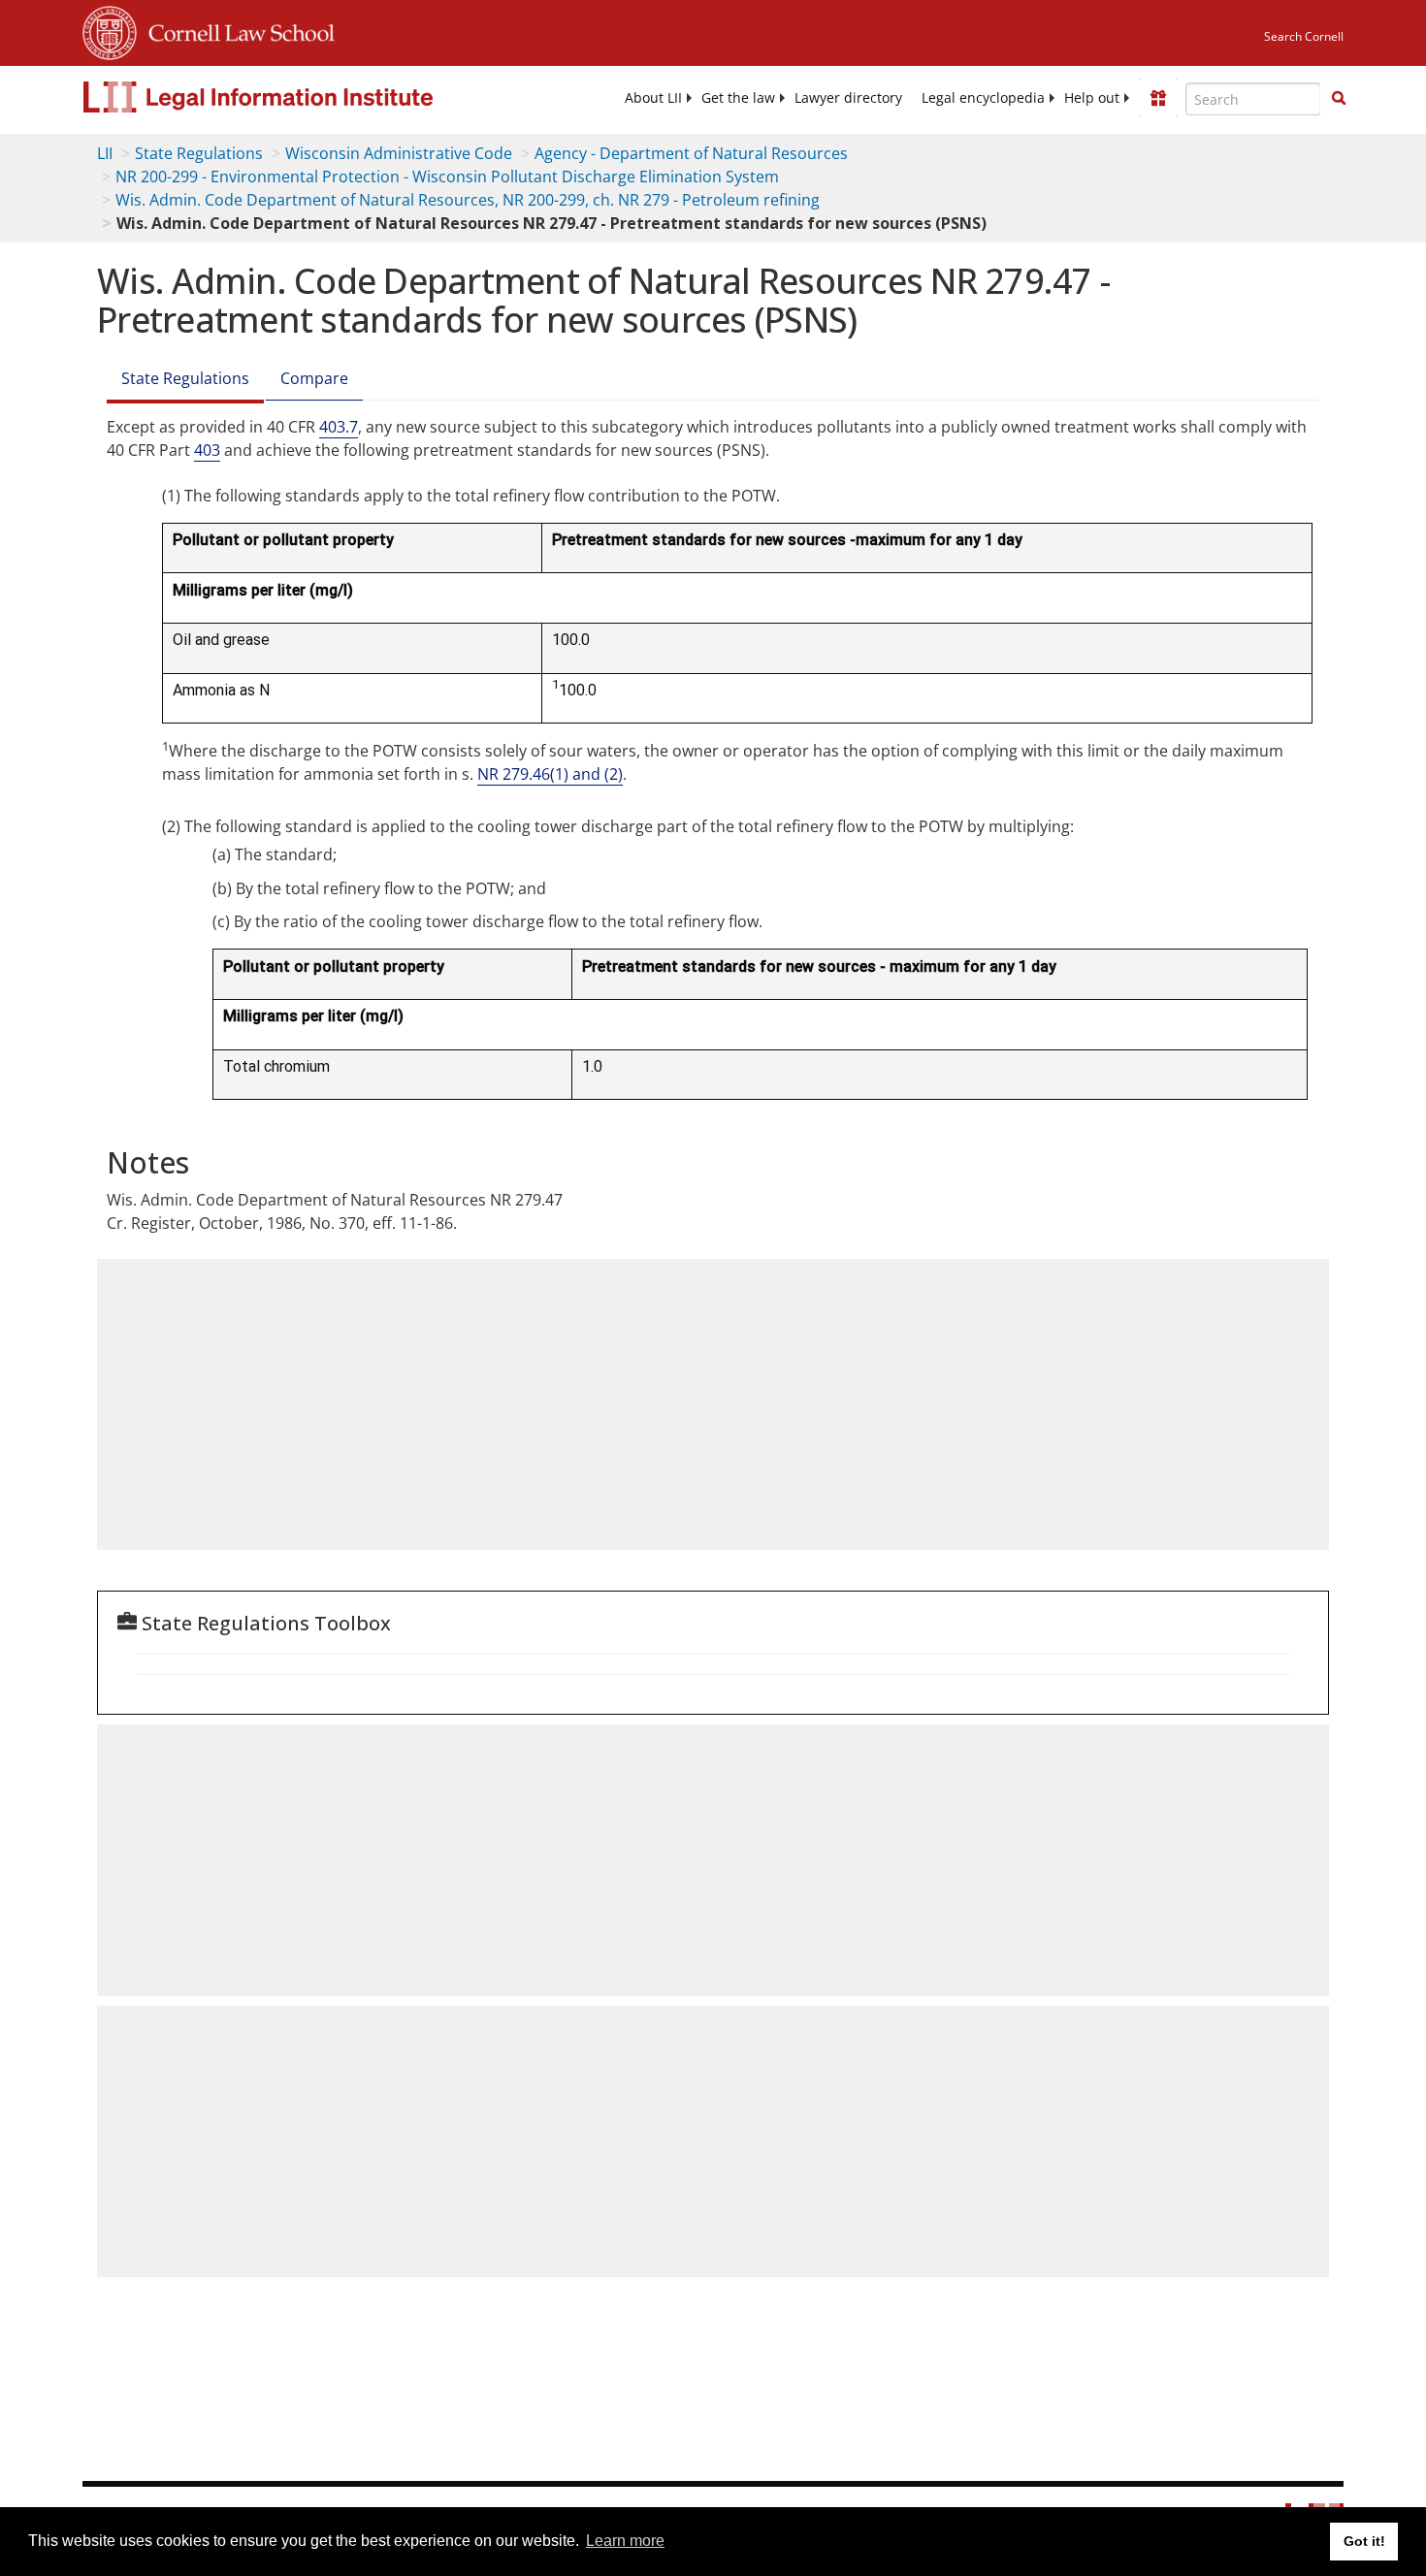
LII (105, 153)
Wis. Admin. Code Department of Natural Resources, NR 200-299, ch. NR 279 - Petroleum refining (468, 200)
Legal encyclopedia (983, 98)
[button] (1339, 98)
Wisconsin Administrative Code (399, 153)
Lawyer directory (848, 98)
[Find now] (1339, 99)
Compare (314, 378)
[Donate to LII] (1158, 98)
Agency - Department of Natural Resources (691, 153)
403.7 (339, 427)
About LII (653, 98)
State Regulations (199, 153)
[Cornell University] (110, 30)
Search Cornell (1304, 36)
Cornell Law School (236, 30)
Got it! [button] (1364, 2541)
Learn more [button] (625, 2541)
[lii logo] (301, 97)
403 (207, 450)
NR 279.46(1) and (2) (550, 774)
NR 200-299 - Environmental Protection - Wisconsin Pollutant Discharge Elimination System (447, 177)
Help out (1092, 98)
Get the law (738, 98)
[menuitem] (653, 98)
